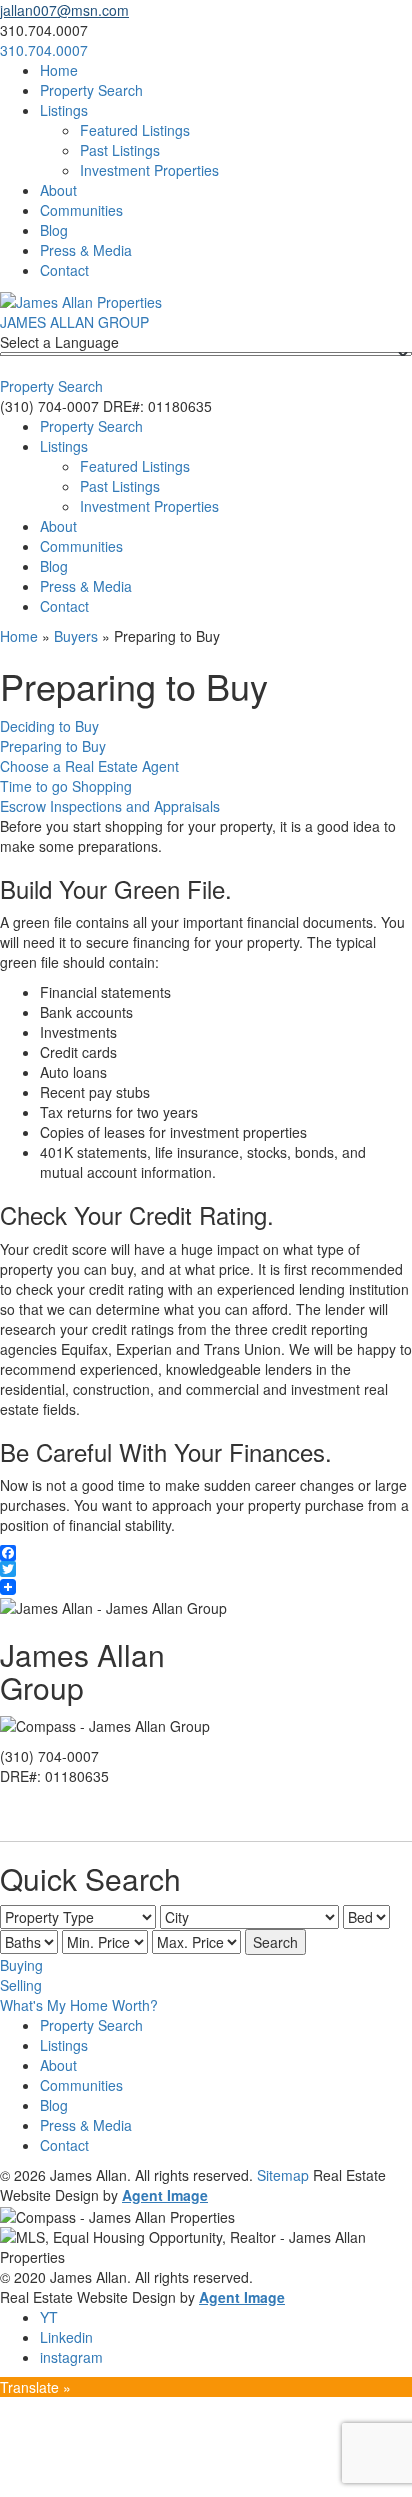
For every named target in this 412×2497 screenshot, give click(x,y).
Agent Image (165, 2195)
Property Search (91, 90)
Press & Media (86, 250)
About (58, 190)
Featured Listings (135, 130)
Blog (54, 230)
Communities (81, 210)
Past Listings (120, 150)
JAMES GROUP (74, 322)
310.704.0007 (44, 50)
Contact (64, 270)
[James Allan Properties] (81, 300)
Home (59, 70)
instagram (71, 2357)
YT (49, 2317)
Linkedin (66, 2337)
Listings (64, 110)
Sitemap (283, 2175)
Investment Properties (149, 170)
